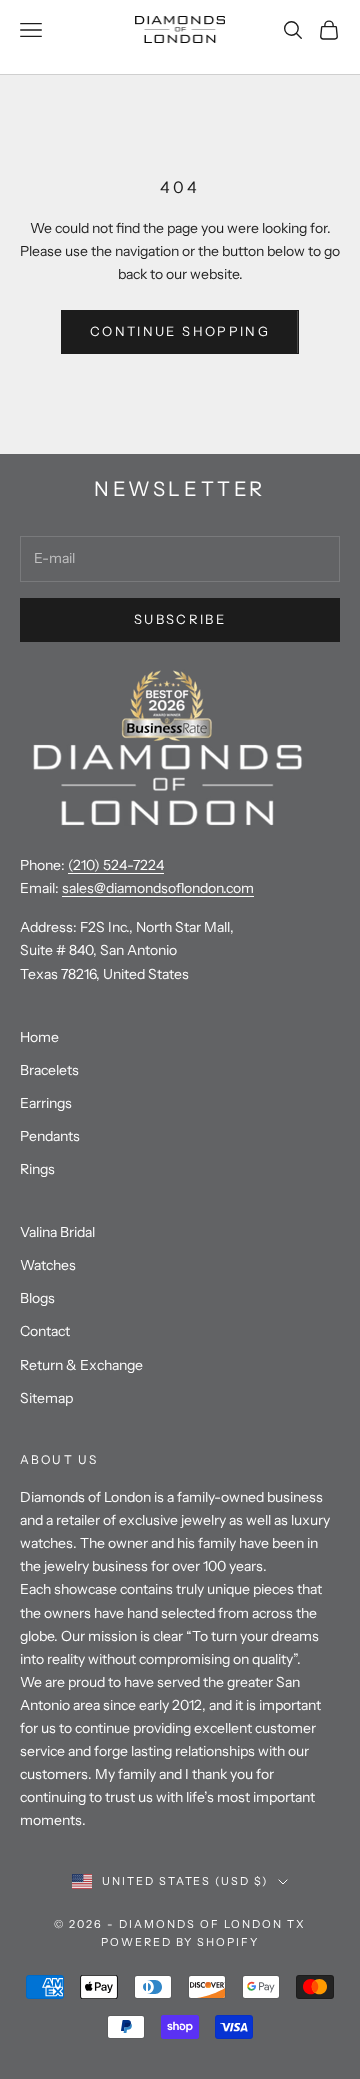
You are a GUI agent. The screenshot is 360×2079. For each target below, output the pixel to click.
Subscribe (180, 619)
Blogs (37, 1298)
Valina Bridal (57, 1232)
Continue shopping (180, 331)
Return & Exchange (81, 1365)
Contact (45, 1331)
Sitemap (46, 1398)
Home (39, 1037)
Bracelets (49, 1070)
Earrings (46, 1103)
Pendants (50, 1136)
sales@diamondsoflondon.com (158, 888)
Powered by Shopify (180, 1942)
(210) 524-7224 (116, 865)
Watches (48, 1265)
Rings (37, 1169)
